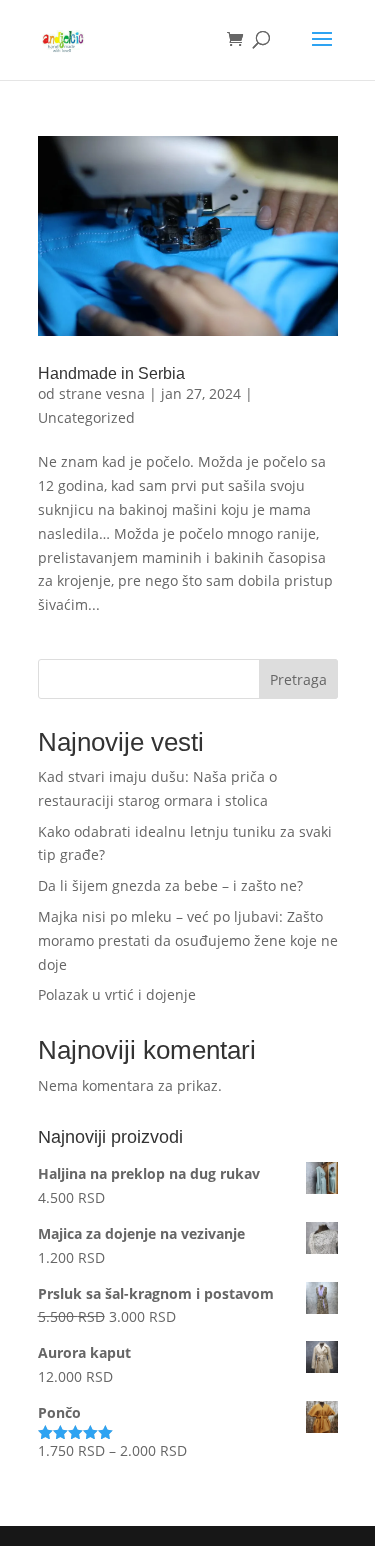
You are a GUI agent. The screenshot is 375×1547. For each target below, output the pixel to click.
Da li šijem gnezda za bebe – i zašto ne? (170, 885)
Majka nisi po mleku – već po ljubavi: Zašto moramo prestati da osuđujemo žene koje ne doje (188, 940)
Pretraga (298, 679)
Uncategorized (86, 417)
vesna (125, 393)
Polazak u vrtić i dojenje (117, 994)
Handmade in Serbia (111, 373)
